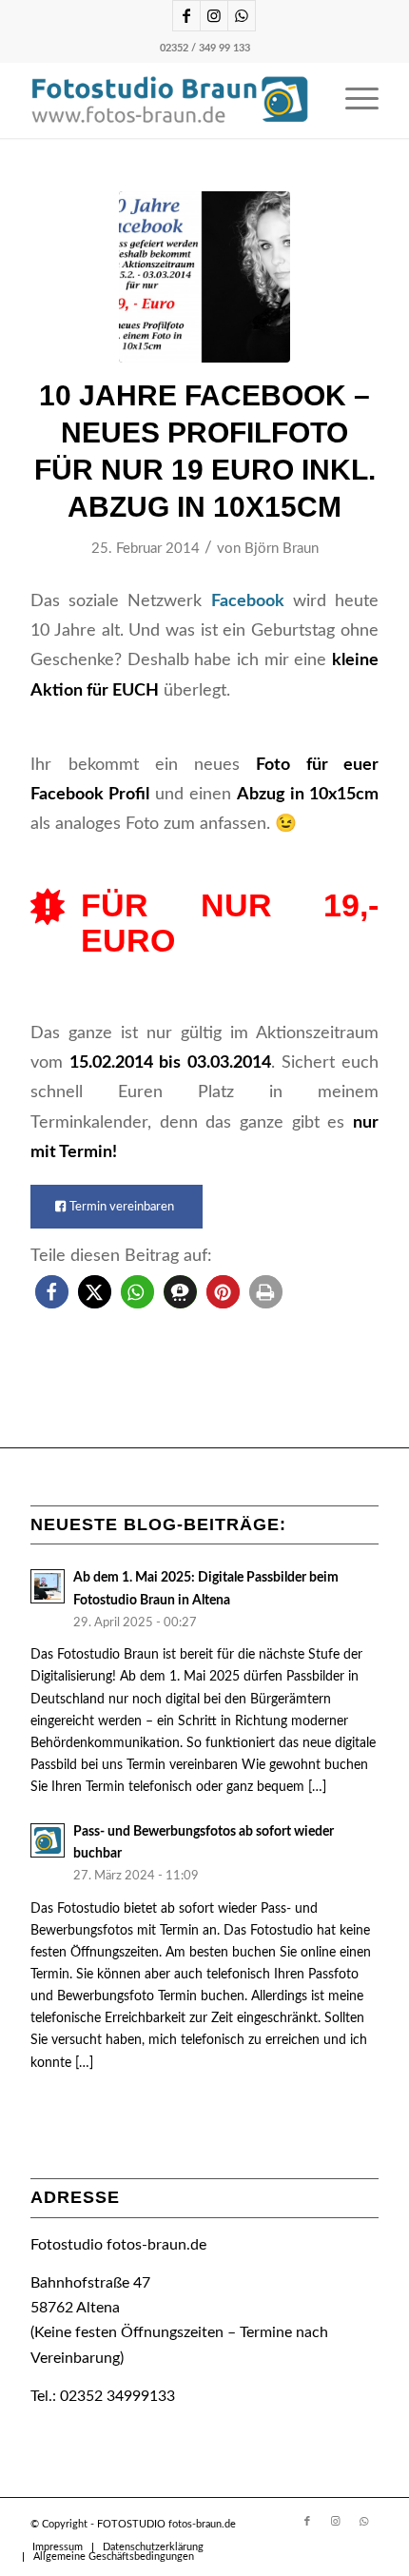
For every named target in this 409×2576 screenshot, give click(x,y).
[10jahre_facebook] (204, 277)
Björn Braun (282, 549)
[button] (52, 1292)
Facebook (248, 601)
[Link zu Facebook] (186, 16)
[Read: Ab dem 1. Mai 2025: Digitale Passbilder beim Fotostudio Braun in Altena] (48, 1586)
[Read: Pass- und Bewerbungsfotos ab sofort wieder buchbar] (48, 1840)
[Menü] (352, 100)
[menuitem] (352, 100)
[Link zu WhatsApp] (242, 16)
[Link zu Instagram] (214, 16)
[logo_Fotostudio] (169, 100)
